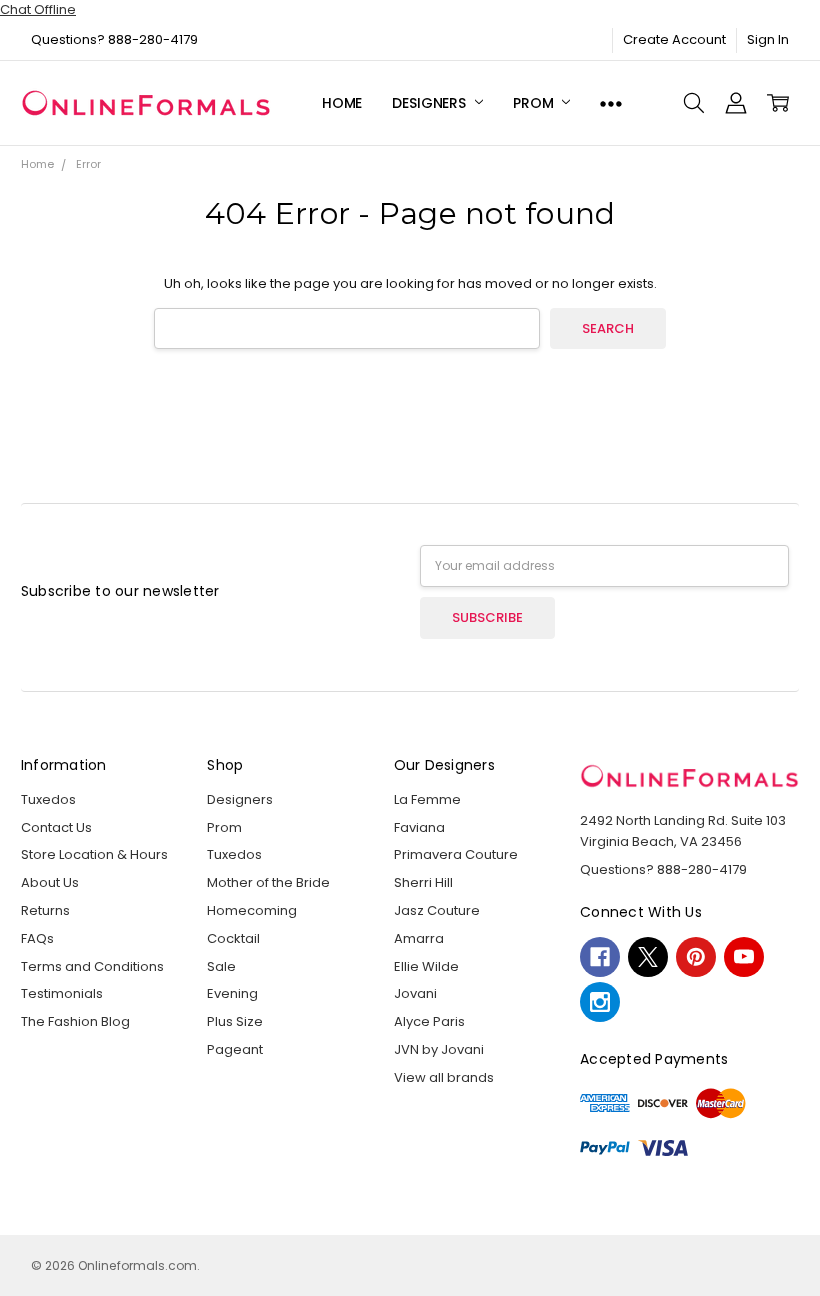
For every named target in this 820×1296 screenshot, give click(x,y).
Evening (232, 993)
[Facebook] (600, 957)
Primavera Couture (456, 854)
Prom (535, 103)
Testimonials (62, 993)
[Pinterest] (696, 957)
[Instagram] (600, 1002)
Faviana (419, 827)
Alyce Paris (429, 1021)
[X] (648, 957)
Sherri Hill (423, 882)
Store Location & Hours (94, 854)
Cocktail (233, 938)
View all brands (444, 1077)
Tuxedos (48, 799)
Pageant (235, 1049)
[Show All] (611, 103)
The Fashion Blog (75, 1021)
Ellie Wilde (426, 966)
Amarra (419, 938)
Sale (221, 966)
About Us (50, 882)
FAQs (37, 938)
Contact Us (56, 827)
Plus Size (235, 1021)
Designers (431, 103)
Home (342, 103)
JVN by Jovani (439, 1049)
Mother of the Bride (268, 882)
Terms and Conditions (92, 966)
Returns (45, 910)
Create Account (674, 39)
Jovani (415, 993)
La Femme (427, 799)
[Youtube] (744, 957)
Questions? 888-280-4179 (114, 39)
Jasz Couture (437, 910)
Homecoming (252, 910)
